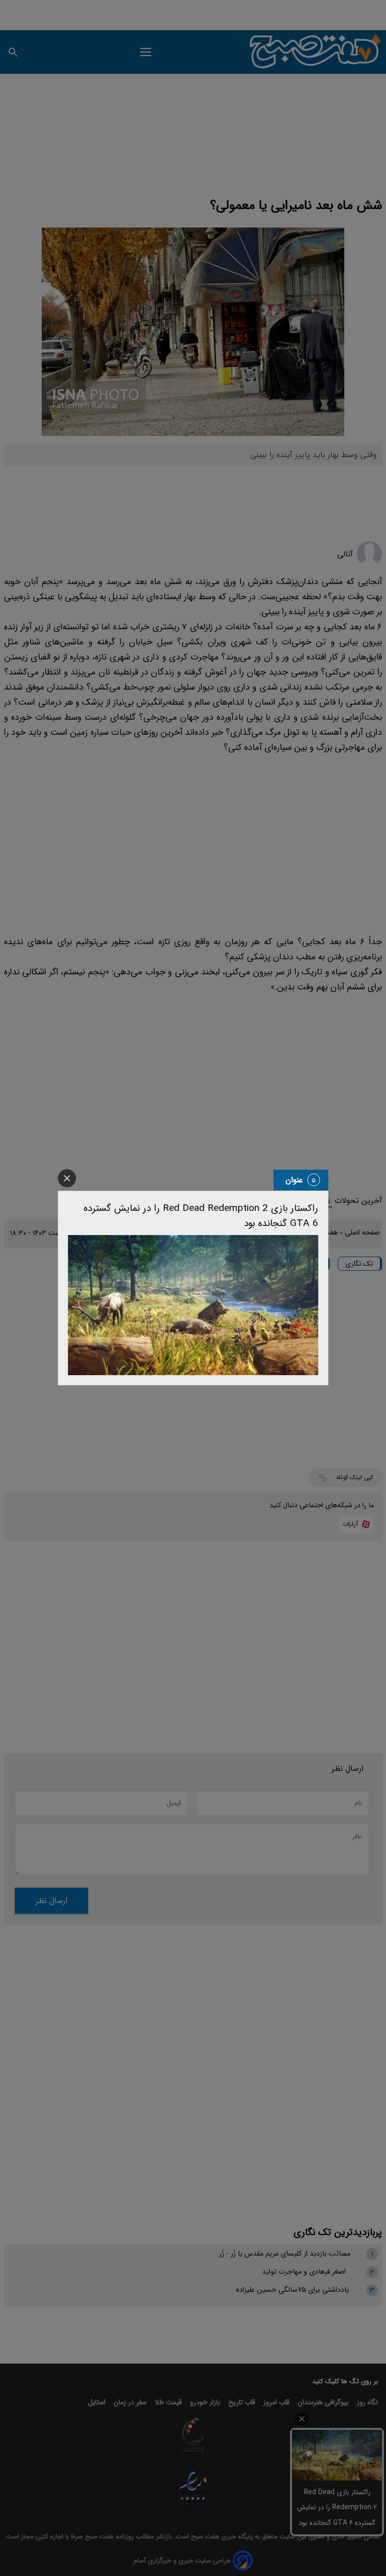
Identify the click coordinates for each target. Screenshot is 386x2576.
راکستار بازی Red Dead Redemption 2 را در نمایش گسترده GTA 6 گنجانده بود (201, 1216)
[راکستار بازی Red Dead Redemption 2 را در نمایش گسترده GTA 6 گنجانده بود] (193, 1305)
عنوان (294, 1180)
